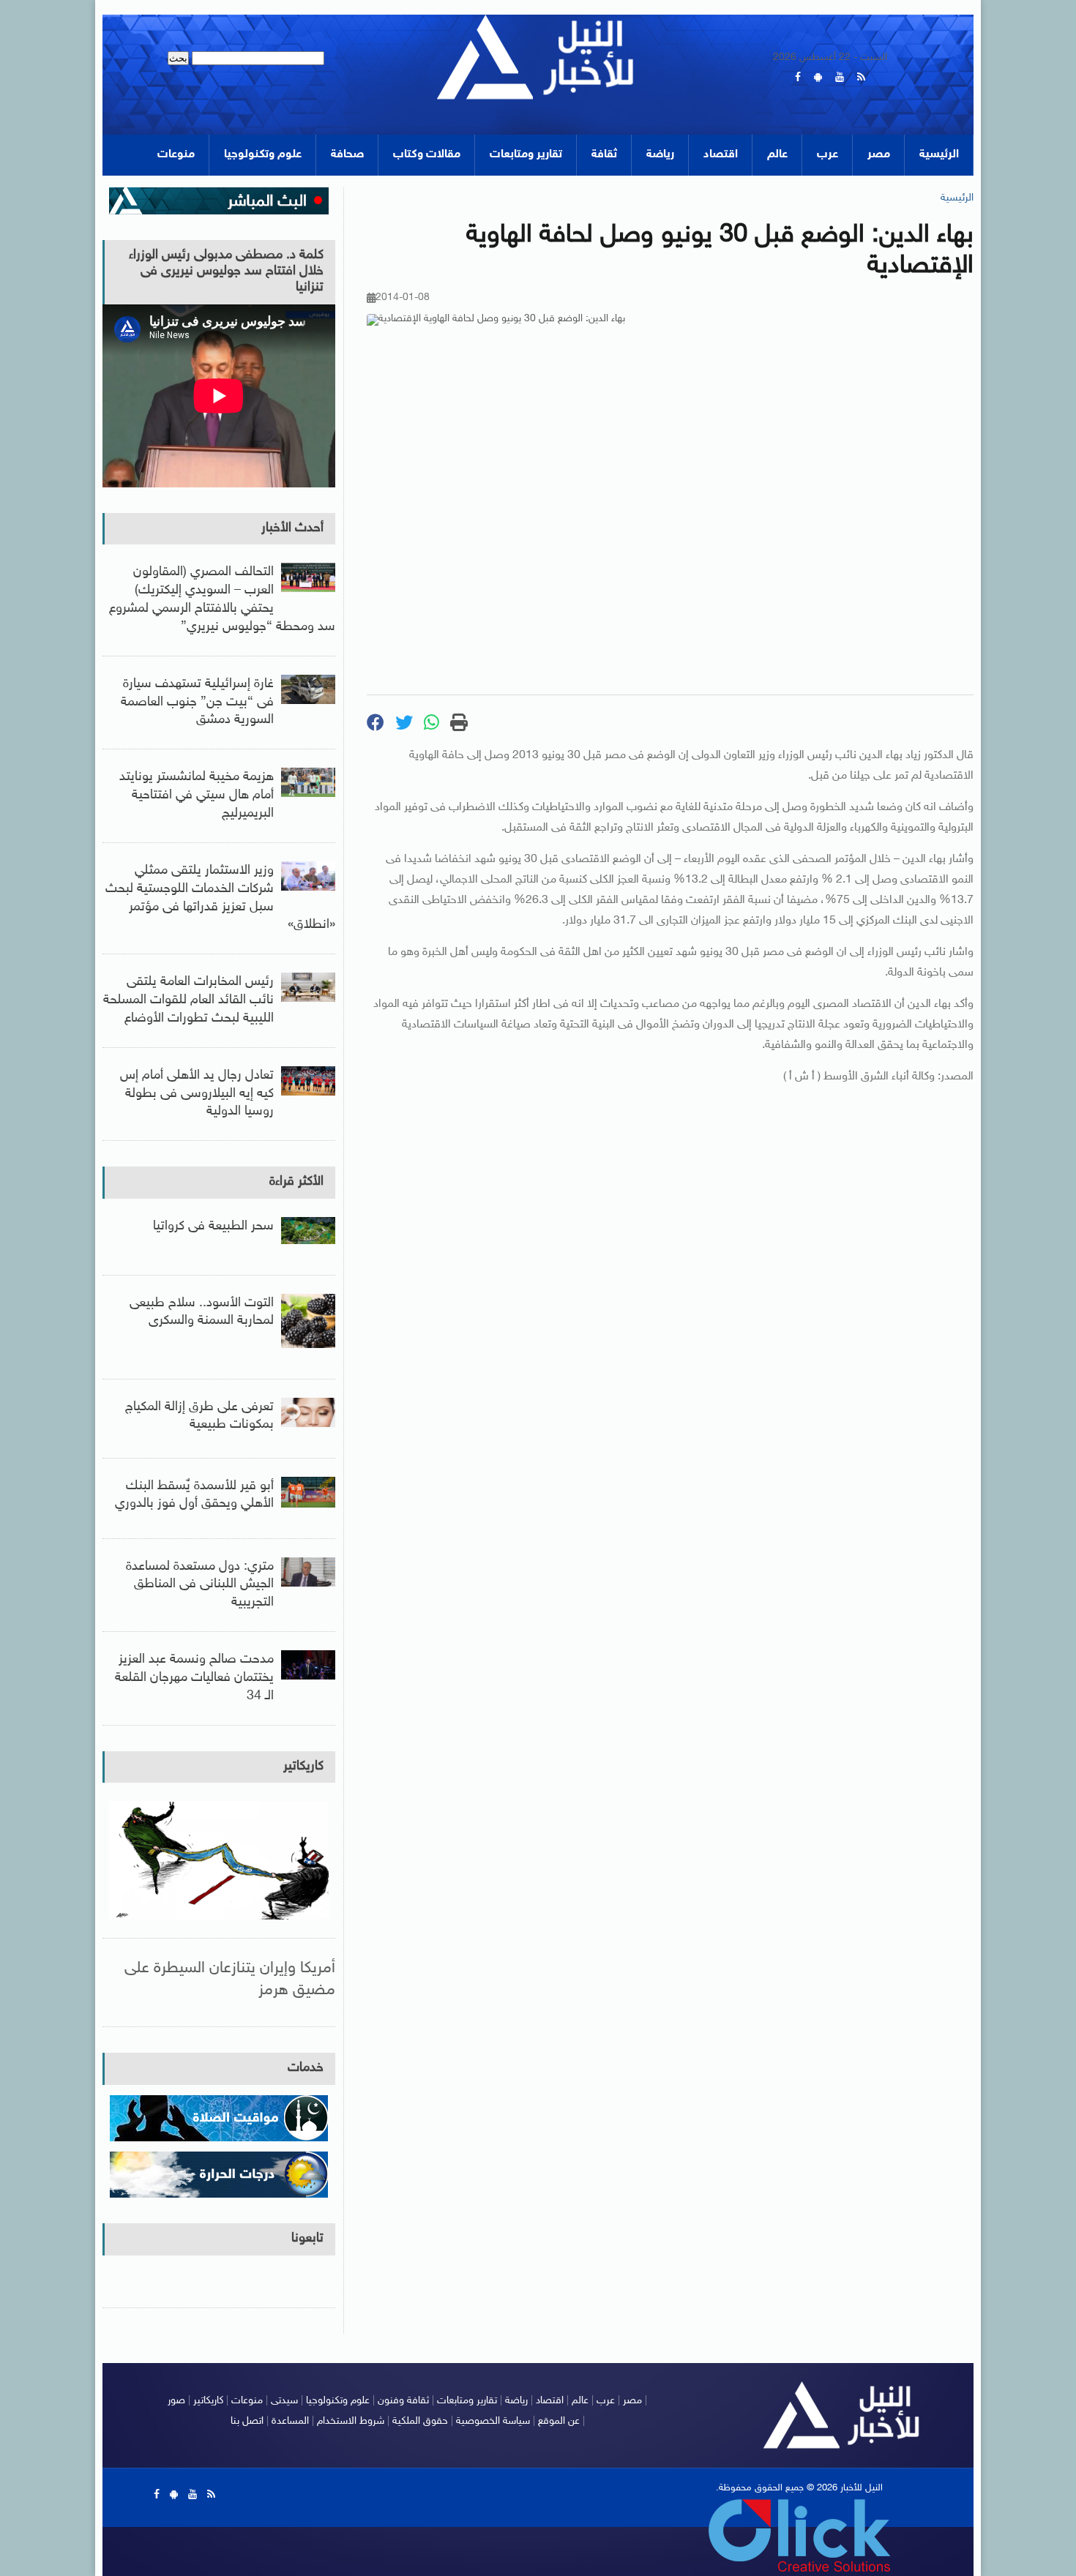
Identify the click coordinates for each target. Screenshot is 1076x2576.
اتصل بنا (247, 2421)
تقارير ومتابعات (526, 155)
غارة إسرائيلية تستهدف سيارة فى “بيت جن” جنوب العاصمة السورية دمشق (197, 703)
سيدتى (284, 2401)
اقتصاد (721, 155)
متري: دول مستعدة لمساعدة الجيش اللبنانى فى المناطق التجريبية (200, 1585)
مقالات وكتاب (427, 155)
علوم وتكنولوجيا (263, 155)
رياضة (660, 155)
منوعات (176, 155)
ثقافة (604, 155)
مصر (879, 155)
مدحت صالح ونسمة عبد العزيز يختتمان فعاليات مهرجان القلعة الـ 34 (194, 1678)
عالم (777, 155)
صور (176, 2401)
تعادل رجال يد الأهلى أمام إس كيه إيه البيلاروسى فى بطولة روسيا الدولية (197, 1094)
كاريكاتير (303, 1767)
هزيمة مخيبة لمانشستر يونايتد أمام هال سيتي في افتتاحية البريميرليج (197, 795)
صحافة (347, 155)
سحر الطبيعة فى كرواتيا (213, 1227)
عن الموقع (559, 2421)
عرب (827, 155)
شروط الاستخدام (351, 2421)
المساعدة (290, 2421)
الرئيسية (939, 155)
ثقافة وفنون (403, 2401)
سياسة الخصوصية (493, 2421)
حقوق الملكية (420, 2421)
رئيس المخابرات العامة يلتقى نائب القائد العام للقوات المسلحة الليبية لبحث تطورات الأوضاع (188, 1000)
